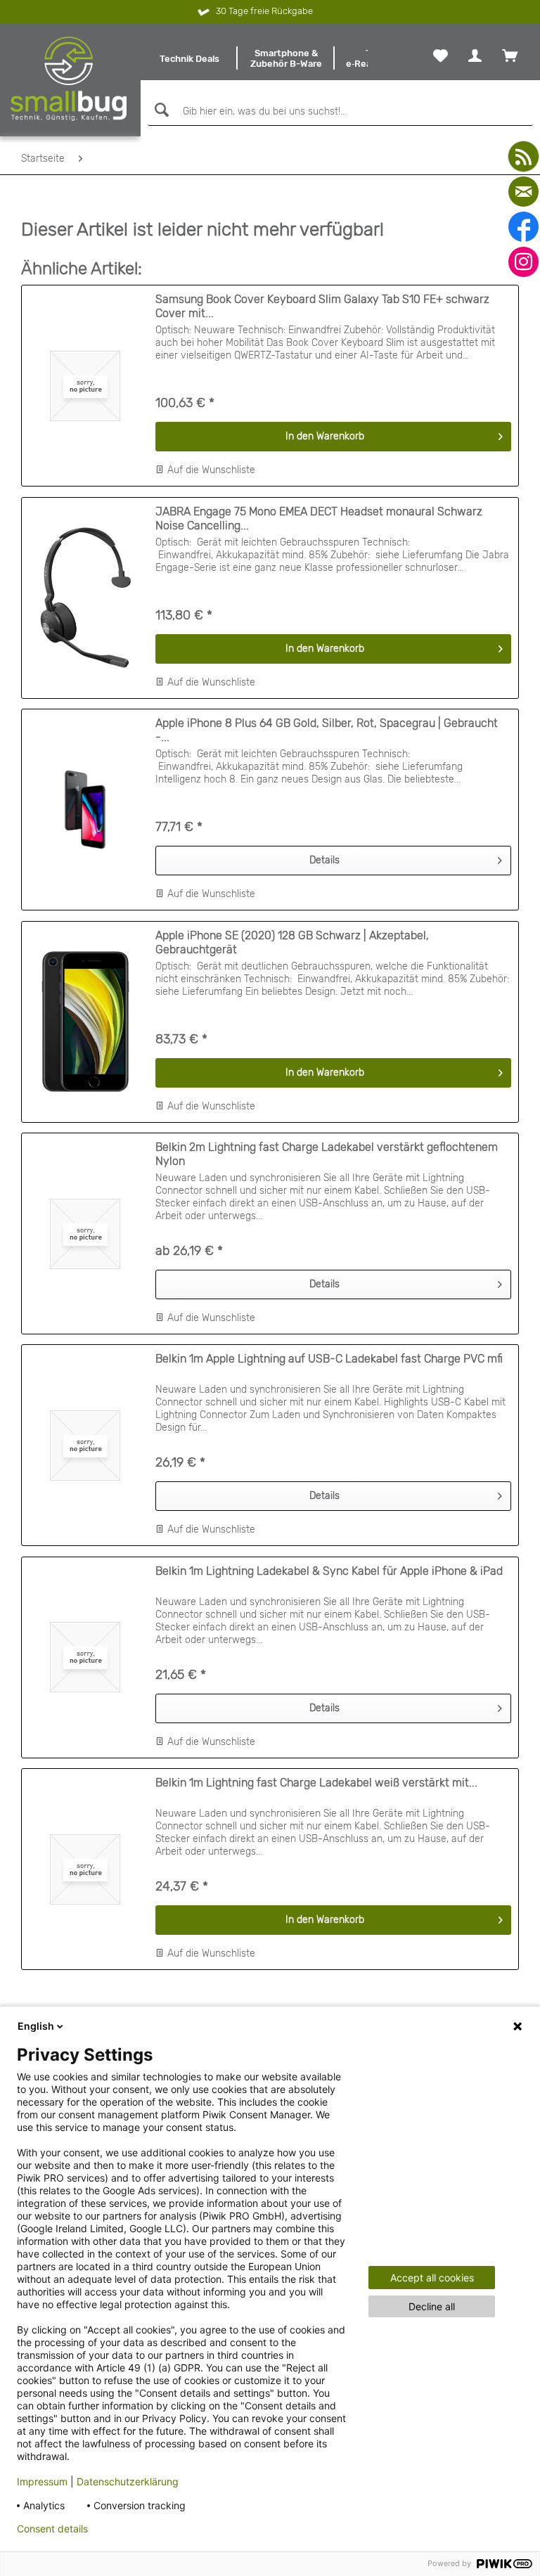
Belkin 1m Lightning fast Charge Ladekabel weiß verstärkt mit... (316, 1783)
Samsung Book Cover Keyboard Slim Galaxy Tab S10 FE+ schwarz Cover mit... (322, 306)
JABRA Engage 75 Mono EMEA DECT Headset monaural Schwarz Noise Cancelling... (319, 519)
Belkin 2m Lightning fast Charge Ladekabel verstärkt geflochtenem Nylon (327, 1154)
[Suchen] (160, 110)
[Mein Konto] (475, 56)
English (36, 2026)
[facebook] (523, 227)
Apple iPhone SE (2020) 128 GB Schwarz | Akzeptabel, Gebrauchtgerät (292, 942)
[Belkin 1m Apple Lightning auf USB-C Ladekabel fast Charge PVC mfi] (85, 1445)
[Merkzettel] (441, 56)
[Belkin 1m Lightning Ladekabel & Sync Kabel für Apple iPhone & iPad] (85, 1657)
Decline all (432, 2306)
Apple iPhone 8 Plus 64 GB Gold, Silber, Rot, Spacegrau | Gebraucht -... (327, 730)
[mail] (523, 192)
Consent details (52, 2529)
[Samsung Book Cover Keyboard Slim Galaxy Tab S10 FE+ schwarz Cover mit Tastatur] (85, 386)
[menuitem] (189, 58)
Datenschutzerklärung (128, 2481)
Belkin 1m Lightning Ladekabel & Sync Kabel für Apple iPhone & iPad (329, 1571)
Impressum (42, 2481)
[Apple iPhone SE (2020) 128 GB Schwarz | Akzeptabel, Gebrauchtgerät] (85, 1022)
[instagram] (523, 262)
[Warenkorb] (510, 56)
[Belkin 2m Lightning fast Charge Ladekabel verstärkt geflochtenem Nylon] (85, 1234)
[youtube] (523, 156)
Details (324, 860)
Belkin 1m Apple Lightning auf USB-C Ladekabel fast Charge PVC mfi (329, 1359)
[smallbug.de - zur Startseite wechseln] (69, 79)
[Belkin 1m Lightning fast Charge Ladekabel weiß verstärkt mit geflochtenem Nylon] (85, 1869)
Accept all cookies (432, 2278)
